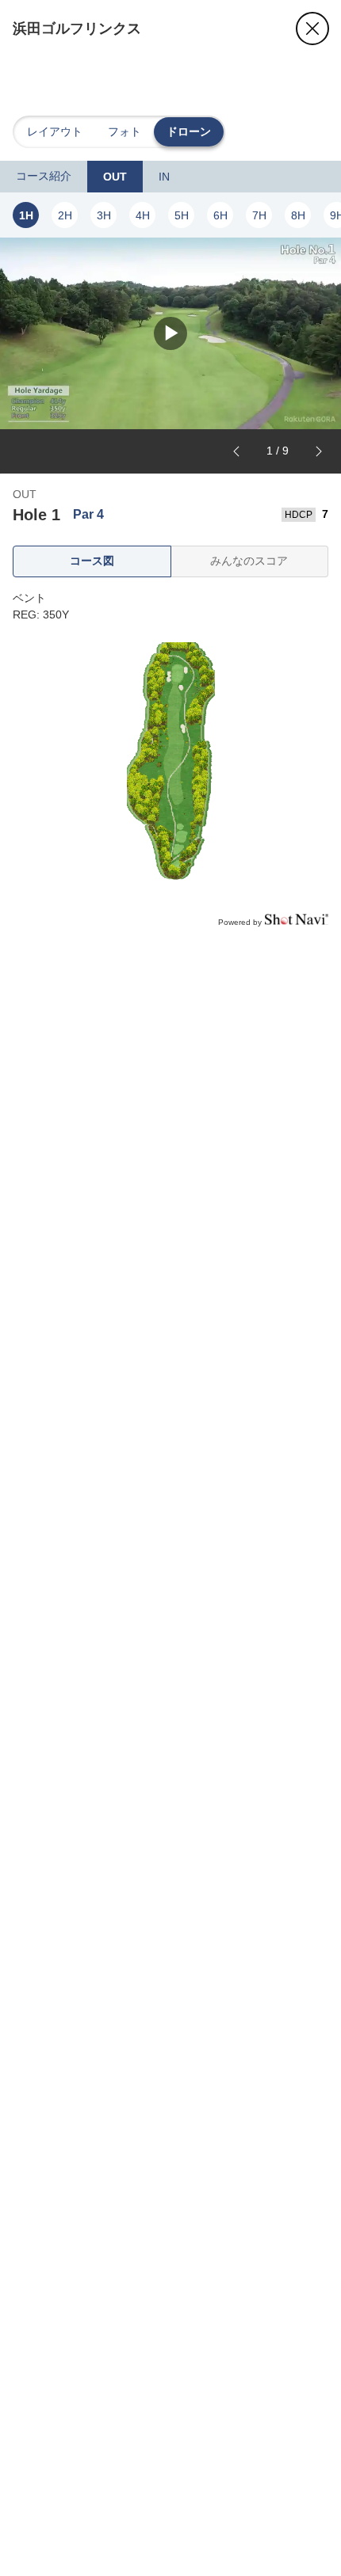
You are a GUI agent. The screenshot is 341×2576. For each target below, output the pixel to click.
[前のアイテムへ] (236, 451)
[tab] (44, 177)
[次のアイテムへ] (319, 451)
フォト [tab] (125, 131)
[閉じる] (312, 29)
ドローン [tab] (189, 131)
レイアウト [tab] (55, 131)
